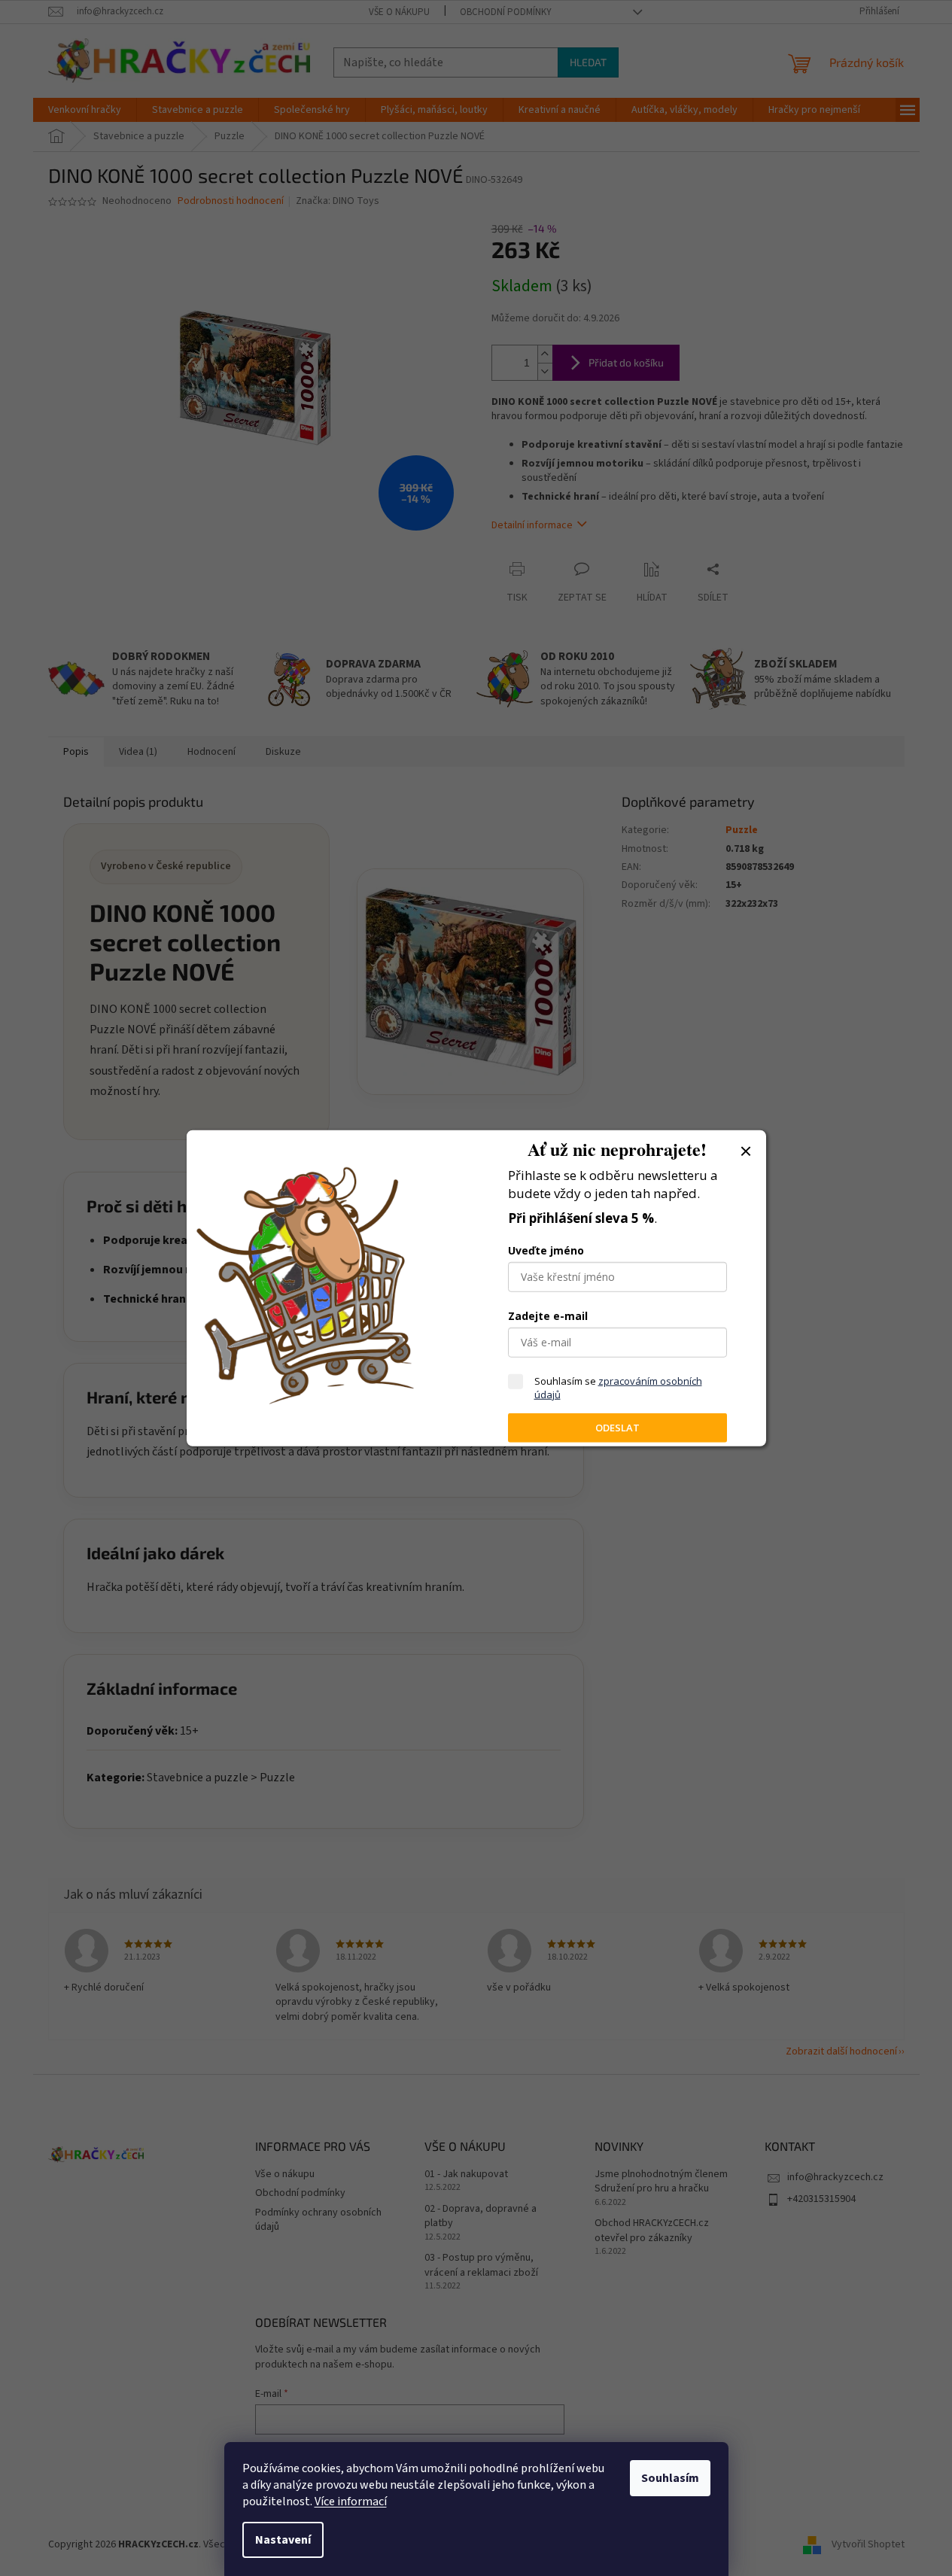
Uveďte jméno (546, 1250)
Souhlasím (670, 2478)
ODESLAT (617, 1428)
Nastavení (283, 2540)
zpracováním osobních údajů (618, 1388)
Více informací (351, 2501)
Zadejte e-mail (548, 1316)
